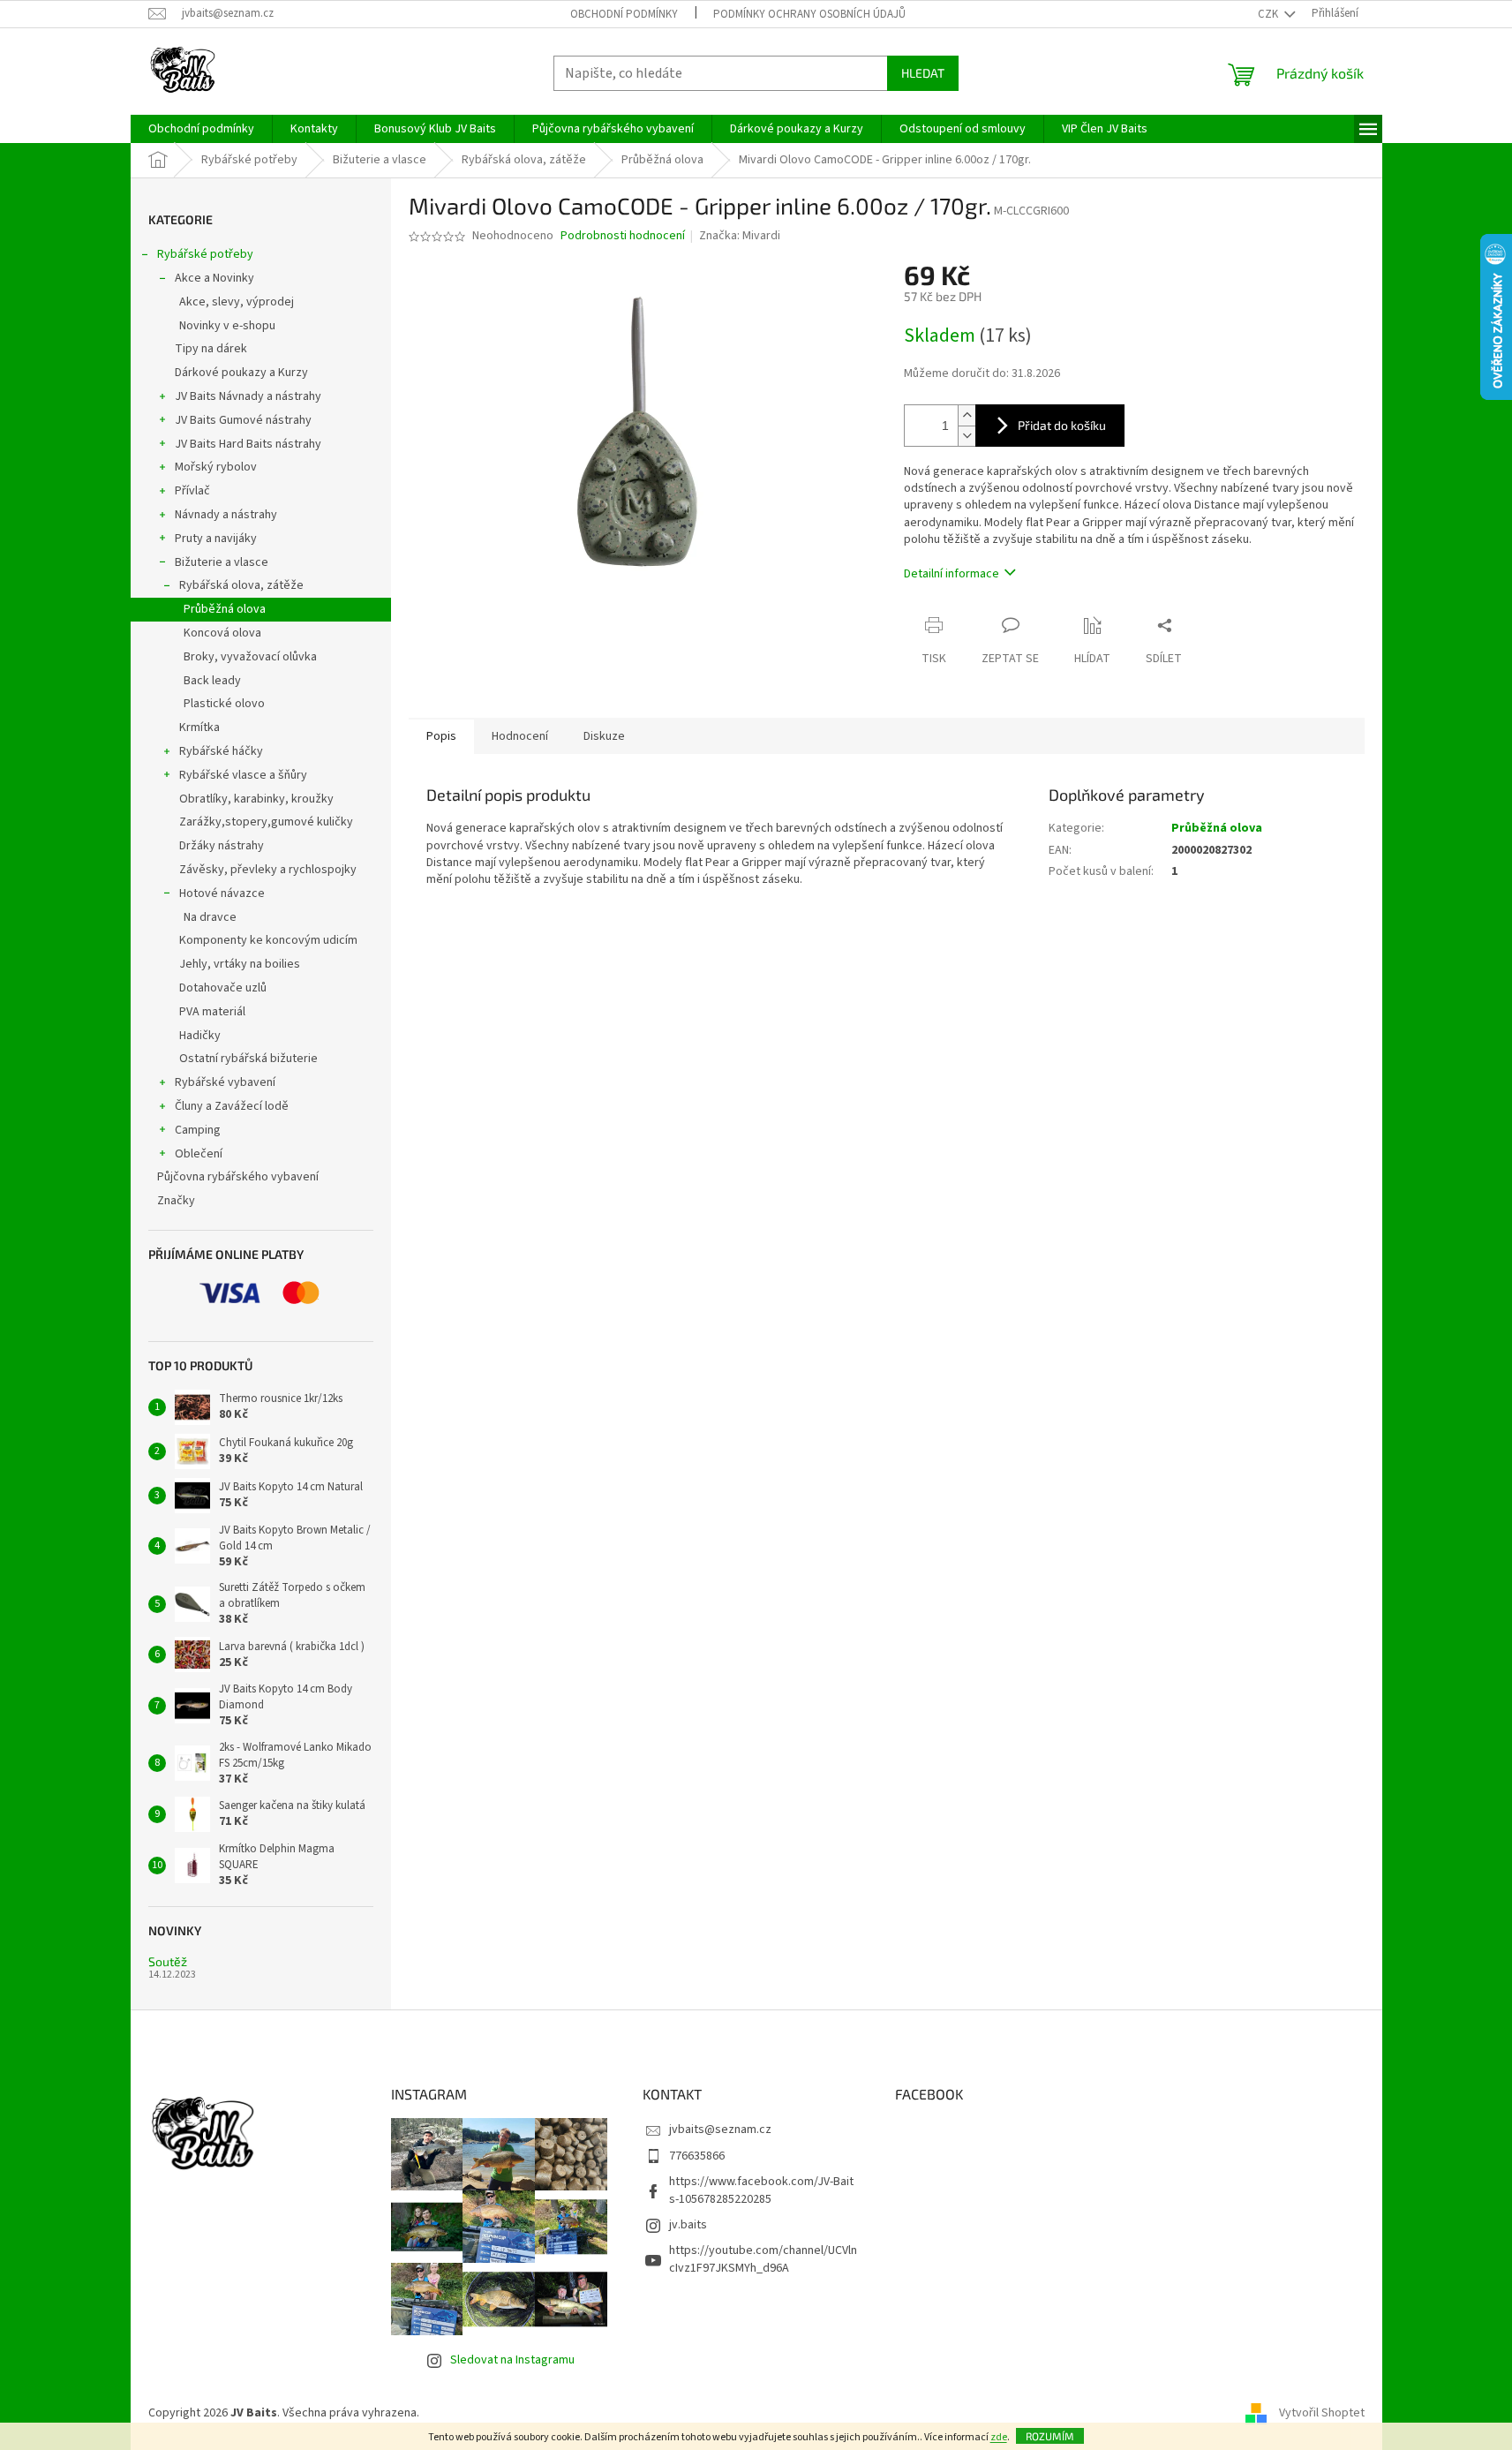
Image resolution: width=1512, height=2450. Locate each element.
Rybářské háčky (221, 751)
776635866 (697, 2156)
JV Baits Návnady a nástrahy (248, 396)
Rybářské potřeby (205, 254)
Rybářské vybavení (225, 1082)
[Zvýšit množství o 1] (967, 415)
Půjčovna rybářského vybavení (238, 1177)
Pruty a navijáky (216, 539)
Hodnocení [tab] (520, 736)
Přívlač (192, 491)
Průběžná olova (225, 609)
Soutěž (168, 1961)
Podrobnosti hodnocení (623, 236)
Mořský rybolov (216, 467)
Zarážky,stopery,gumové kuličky (266, 822)
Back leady (212, 681)
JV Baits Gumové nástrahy (243, 420)
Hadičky (200, 1036)
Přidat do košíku (1062, 425)
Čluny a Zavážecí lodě (232, 1106)
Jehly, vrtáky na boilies (240, 964)
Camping (198, 1130)
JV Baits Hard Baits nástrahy (248, 444)
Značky (176, 1201)
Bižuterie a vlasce (222, 562)
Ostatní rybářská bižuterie (248, 1059)
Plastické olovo (224, 704)
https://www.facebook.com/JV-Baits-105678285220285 (761, 2190)
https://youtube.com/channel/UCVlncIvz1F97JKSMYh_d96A (763, 2259)
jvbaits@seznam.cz (720, 2130)
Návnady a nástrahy (226, 515)
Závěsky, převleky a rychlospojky (268, 870)
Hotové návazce (222, 893)
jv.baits (688, 2225)
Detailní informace (952, 574)
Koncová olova (222, 633)
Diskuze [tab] (604, 736)
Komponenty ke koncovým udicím (268, 940)
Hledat (923, 73)
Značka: (740, 236)
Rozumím (1050, 2436)
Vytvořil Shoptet (1322, 2413)
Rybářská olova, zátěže (241, 585)
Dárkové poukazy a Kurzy (241, 373)
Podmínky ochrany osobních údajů (809, 14)
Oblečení (199, 1154)
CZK (1269, 14)
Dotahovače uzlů (223, 988)
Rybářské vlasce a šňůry (243, 775)
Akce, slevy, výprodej (237, 302)
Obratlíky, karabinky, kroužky (256, 799)
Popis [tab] (441, 736)
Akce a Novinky (214, 278)
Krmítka (199, 727)
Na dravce (210, 917)
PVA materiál (212, 1012)
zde (999, 2437)
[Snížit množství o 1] (967, 436)
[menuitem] (201, 129)
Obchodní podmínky (624, 14)
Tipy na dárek (211, 349)
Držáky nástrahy (222, 846)
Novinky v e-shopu (227, 326)
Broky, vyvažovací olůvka (250, 657)
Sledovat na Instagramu (512, 2360)
